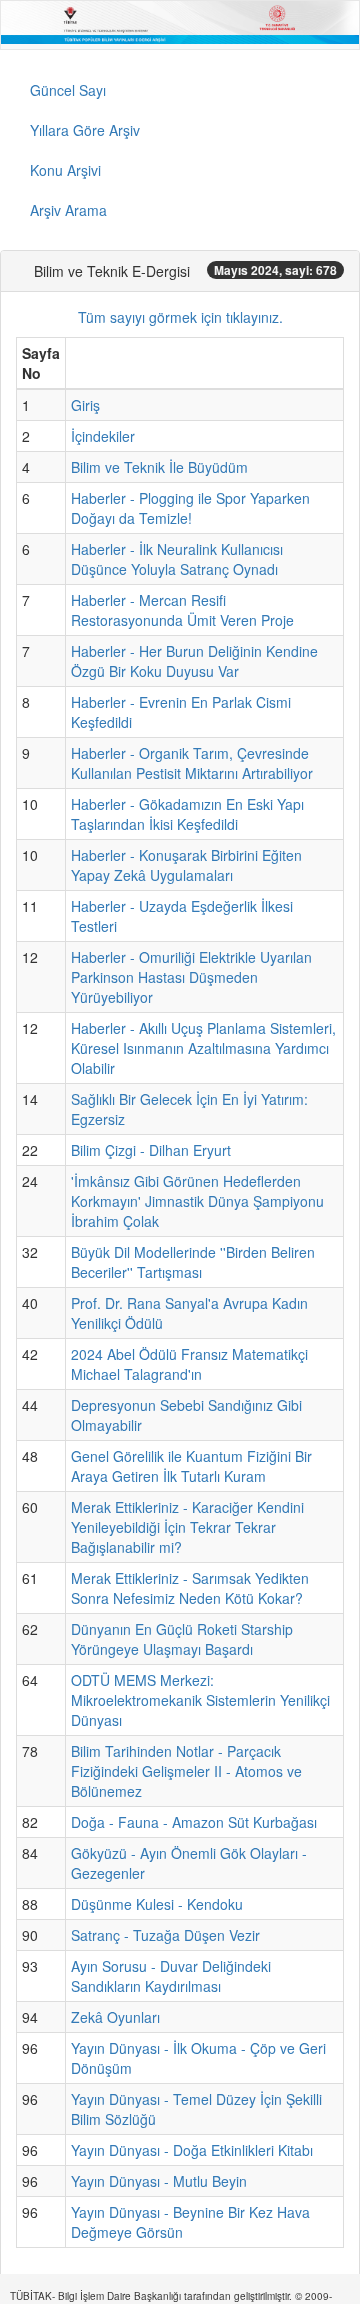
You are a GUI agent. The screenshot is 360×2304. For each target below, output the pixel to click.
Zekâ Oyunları (115, 2017)
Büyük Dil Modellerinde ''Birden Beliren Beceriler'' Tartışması (193, 1262)
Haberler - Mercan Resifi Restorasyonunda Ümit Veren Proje (182, 610)
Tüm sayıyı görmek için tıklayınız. (180, 317)
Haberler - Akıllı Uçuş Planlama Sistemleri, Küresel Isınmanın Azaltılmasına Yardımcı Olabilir (203, 1048)
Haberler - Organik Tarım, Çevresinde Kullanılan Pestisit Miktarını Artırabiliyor (192, 763)
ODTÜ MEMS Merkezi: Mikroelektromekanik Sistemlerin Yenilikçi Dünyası (200, 1700)
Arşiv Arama (68, 210)
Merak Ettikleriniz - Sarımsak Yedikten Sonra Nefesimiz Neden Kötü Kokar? (190, 1588)
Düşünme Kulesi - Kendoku (157, 1904)
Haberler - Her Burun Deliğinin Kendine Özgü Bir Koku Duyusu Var (194, 661)
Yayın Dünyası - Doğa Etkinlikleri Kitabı (192, 2150)
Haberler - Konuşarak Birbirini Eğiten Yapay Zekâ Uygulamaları (186, 865)
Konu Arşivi (65, 170)
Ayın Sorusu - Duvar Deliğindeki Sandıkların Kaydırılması (171, 1976)
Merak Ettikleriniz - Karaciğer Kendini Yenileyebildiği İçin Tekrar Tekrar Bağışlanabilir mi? (187, 1527)
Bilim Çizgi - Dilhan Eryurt (151, 1150)
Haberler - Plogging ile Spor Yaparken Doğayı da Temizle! (190, 508)
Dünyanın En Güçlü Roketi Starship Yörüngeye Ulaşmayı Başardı (182, 1639)
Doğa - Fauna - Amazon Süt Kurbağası (194, 1822)
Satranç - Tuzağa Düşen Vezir (165, 1935)
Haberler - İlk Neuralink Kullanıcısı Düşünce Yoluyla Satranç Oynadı (177, 559)
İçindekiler (103, 436)
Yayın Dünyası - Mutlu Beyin (159, 2181)
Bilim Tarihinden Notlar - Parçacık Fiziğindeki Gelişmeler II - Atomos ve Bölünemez (186, 1771)
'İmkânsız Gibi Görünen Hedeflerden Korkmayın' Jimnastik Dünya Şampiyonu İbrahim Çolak (197, 1201)
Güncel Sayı (68, 90)
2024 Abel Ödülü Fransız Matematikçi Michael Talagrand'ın (189, 1364)
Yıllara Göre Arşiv (85, 130)
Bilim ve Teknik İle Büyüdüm (159, 467)
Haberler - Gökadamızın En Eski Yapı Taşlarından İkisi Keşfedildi (187, 814)
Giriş (85, 405)
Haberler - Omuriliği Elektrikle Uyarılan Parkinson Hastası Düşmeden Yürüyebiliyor (191, 977)
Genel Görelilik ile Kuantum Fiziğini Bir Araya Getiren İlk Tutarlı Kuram (191, 1466)
